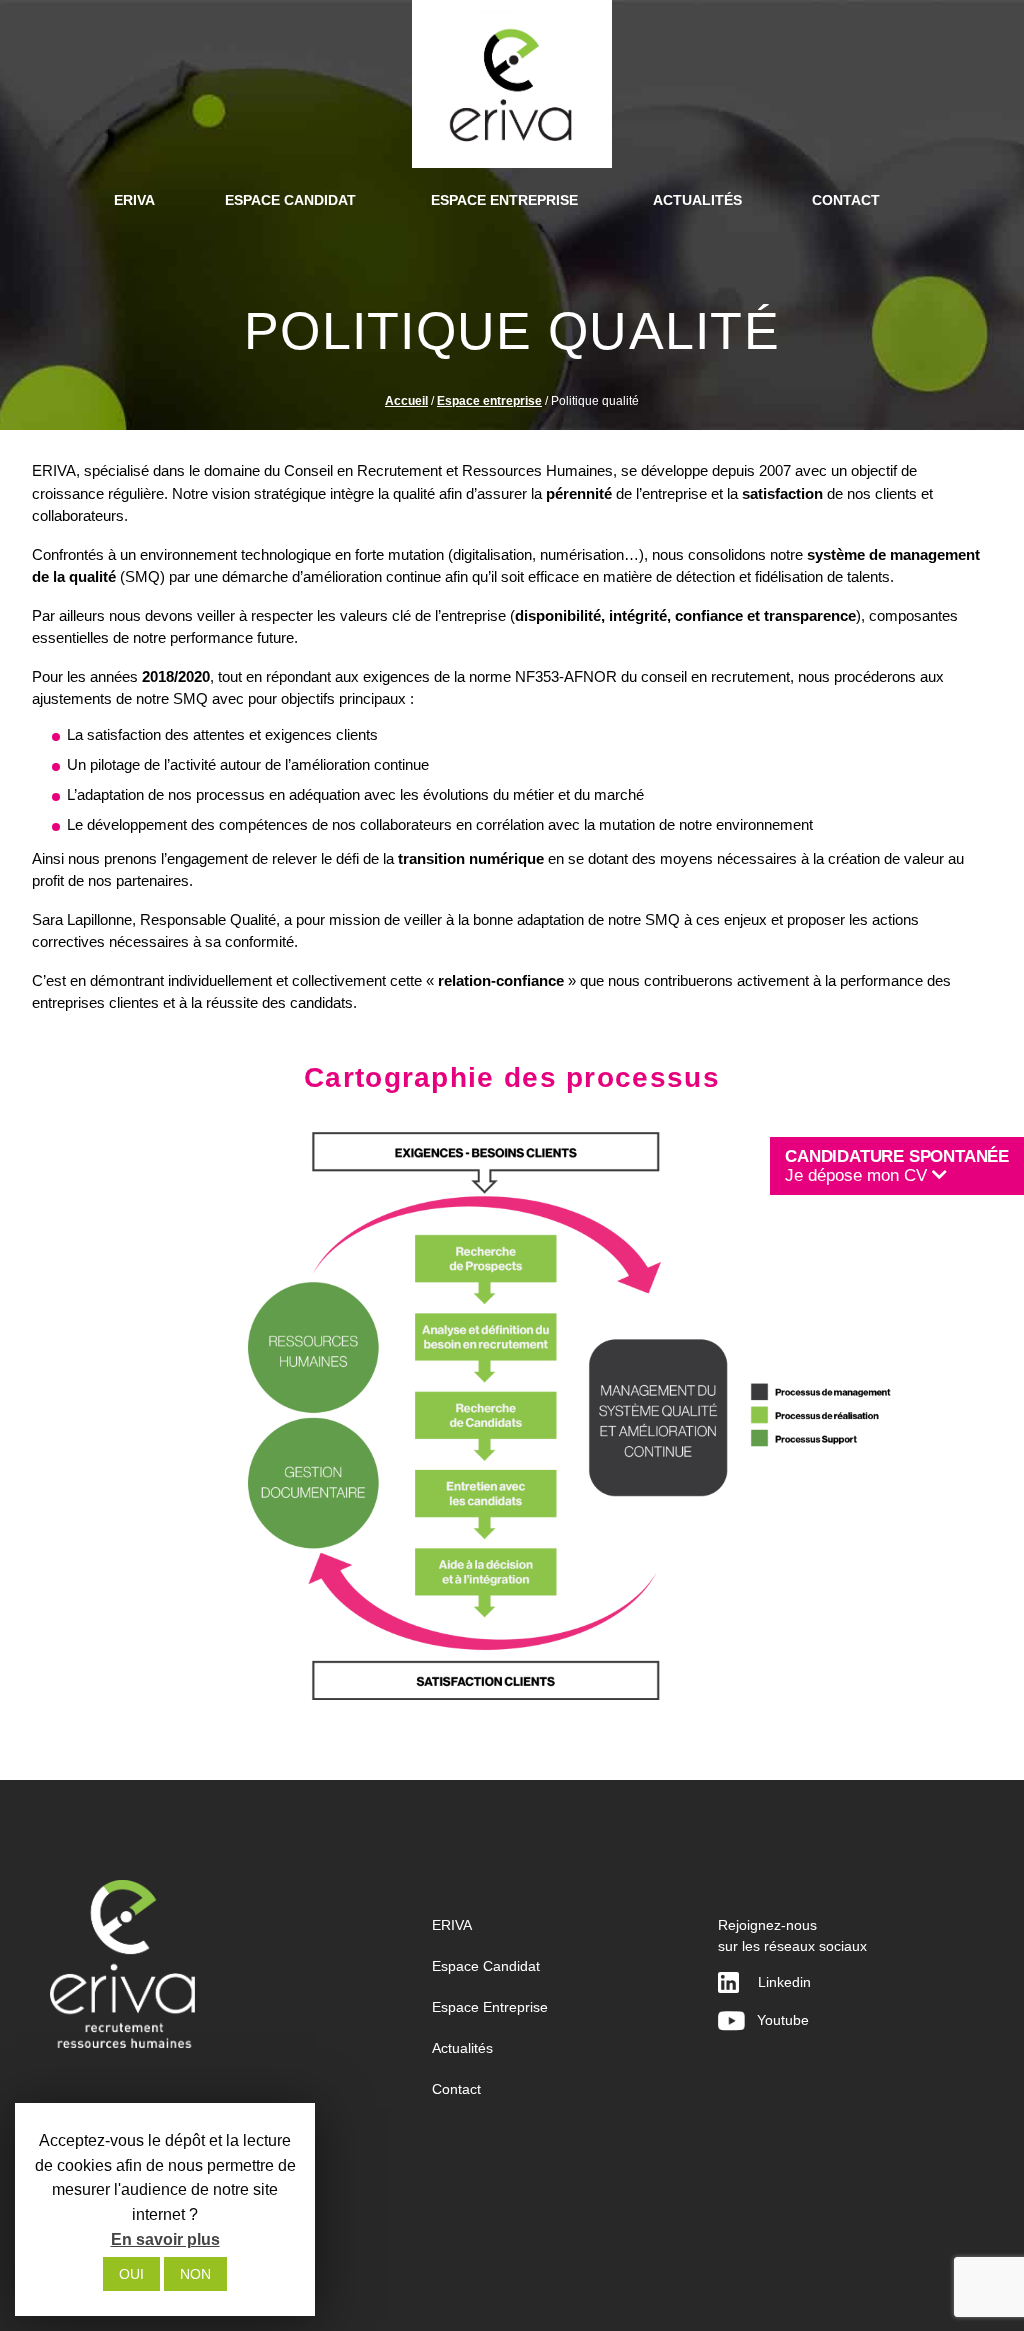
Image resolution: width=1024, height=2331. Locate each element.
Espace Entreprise (490, 2007)
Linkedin (784, 1982)
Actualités (462, 2048)
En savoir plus (165, 2239)
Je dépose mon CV (897, 1166)
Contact (456, 2089)
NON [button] (195, 2274)
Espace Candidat (486, 1966)
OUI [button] (131, 2274)
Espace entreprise (489, 401)
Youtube (777, 2020)
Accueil (406, 401)
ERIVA (452, 1925)
